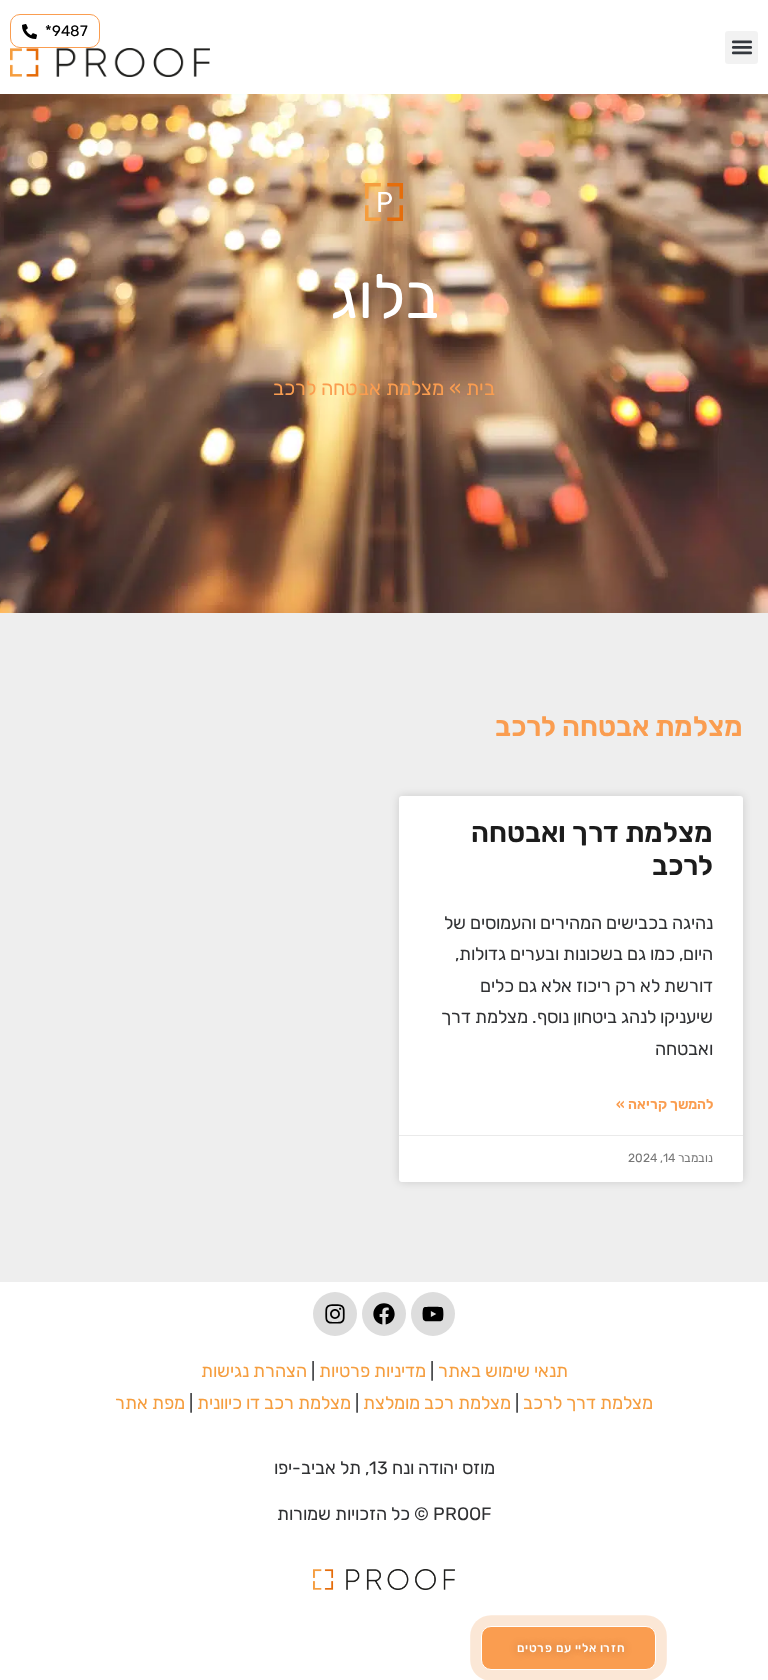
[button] (741, 47)
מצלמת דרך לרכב (588, 1403)
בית (480, 388)
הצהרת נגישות (254, 1371)
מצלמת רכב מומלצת (437, 1403)
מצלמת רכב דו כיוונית (274, 1403)
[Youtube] (433, 1314)
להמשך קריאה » (664, 1104)
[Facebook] (384, 1314)
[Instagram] (335, 1314)
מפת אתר (150, 1403)
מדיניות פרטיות (372, 1371)
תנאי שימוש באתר (503, 1371)
